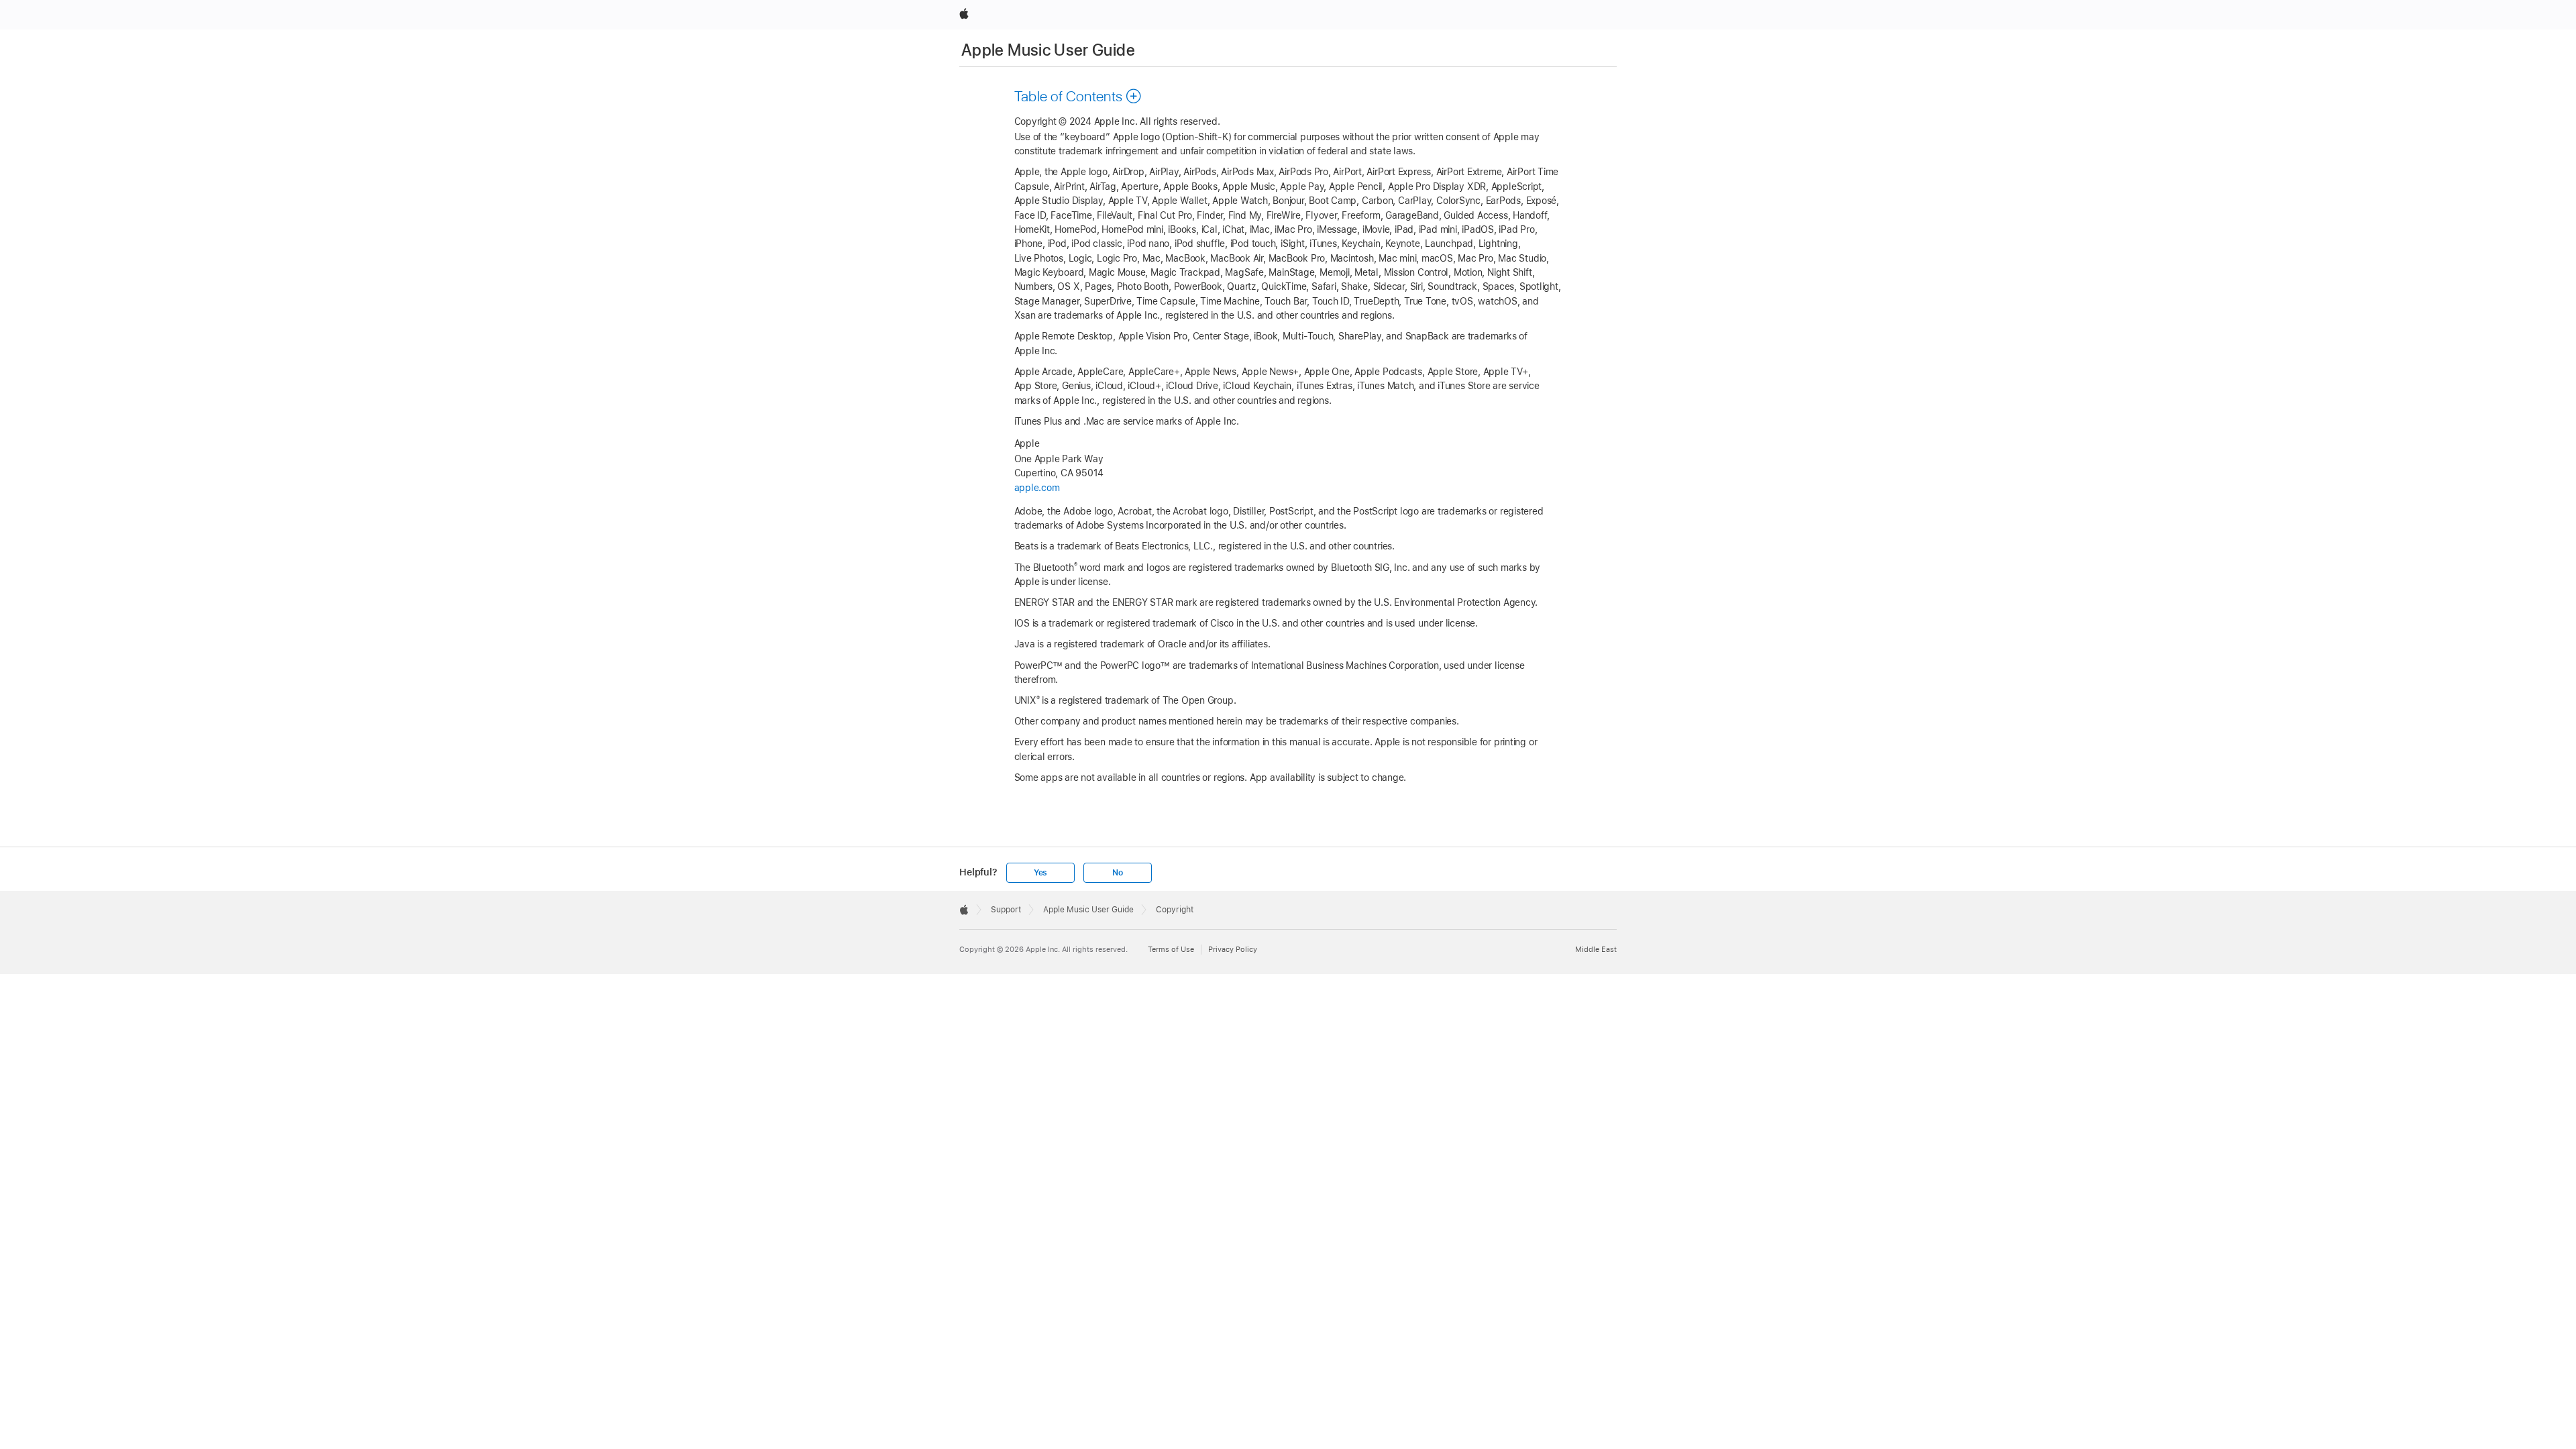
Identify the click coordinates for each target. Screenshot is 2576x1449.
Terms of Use (1171, 949)
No (1118, 873)
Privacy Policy (1233, 949)
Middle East (1596, 949)
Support (1006, 910)
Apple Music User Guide (1048, 50)
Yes (1040, 873)
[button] (1078, 96)
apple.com (1037, 488)
